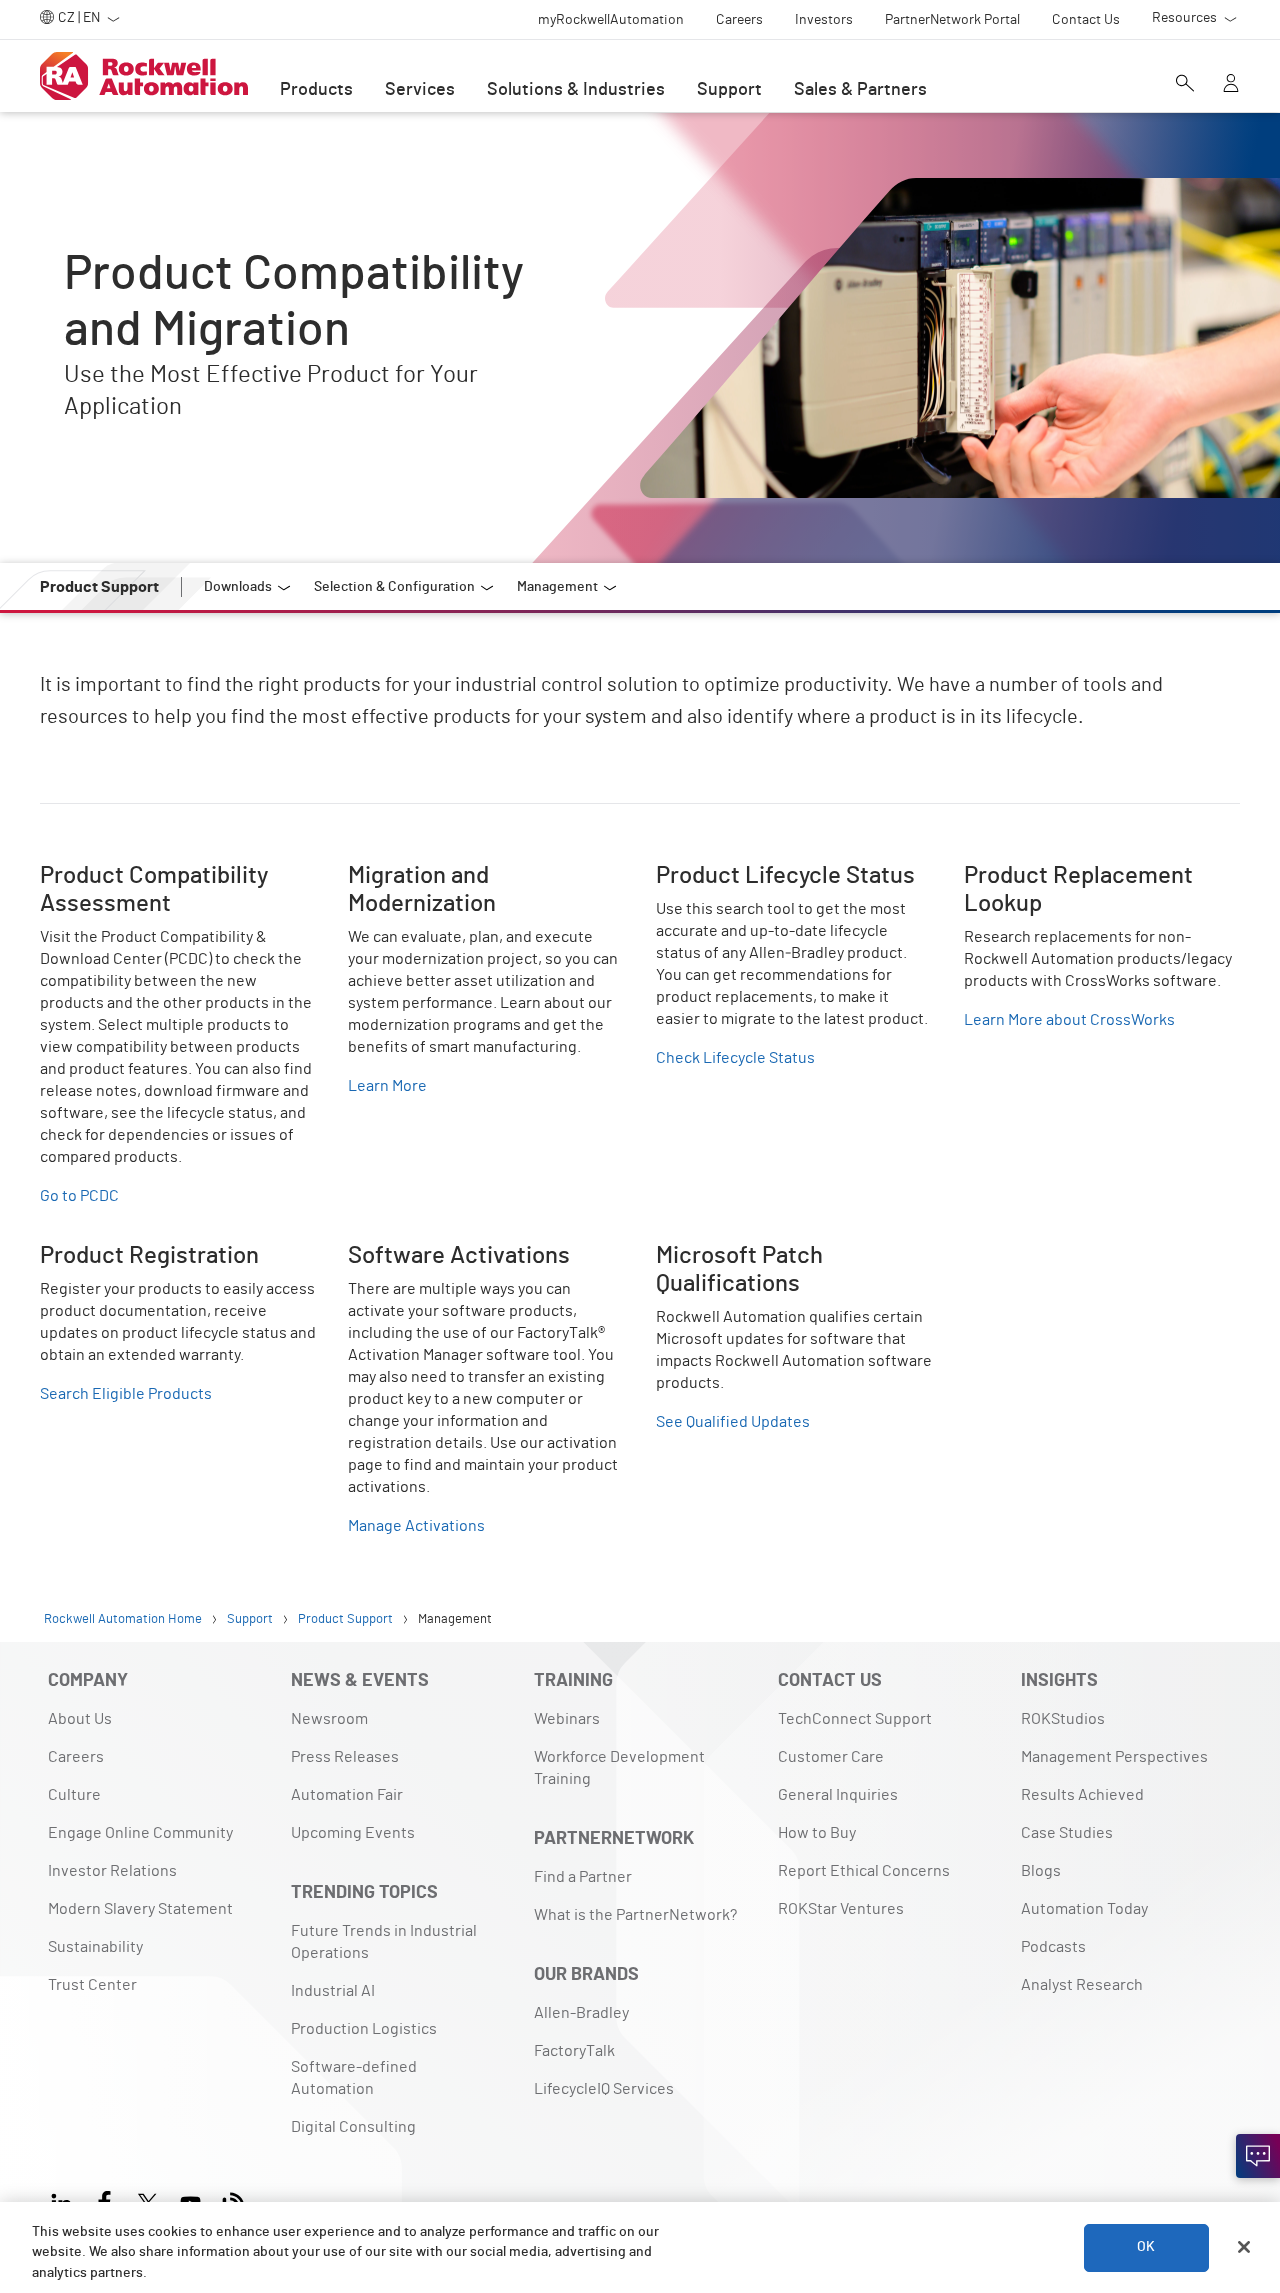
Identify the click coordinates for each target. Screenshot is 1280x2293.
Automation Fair (347, 1795)
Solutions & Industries (576, 90)
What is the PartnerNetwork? (635, 1915)
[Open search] (1185, 85)
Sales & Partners (860, 90)
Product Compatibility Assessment (161, 874)
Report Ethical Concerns (864, 1871)
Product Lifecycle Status (741, 874)
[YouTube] (190, 2200)
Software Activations (422, 1254)
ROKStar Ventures (841, 1909)
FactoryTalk (574, 2051)
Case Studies (1067, 1833)
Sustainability (95, 1947)
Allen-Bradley (581, 2013)
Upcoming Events (353, 1833)
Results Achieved (1082, 1795)
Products (316, 90)
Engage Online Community (140, 1833)
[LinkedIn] (65, 2200)
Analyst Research (1082, 1985)
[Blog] (233, 2200)
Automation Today (1084, 1909)
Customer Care (831, 1757)
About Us (80, 1719)
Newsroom (329, 1719)
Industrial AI (333, 1991)
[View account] (1231, 85)
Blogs (1041, 1871)
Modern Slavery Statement (140, 1909)
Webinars (567, 1719)
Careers (76, 1757)
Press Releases (345, 1757)
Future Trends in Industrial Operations (384, 1942)
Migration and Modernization (447, 874)
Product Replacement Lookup (1068, 874)
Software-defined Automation (354, 2078)
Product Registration (113, 1254)
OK (1146, 2247)
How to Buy (817, 1833)
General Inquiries (838, 1795)
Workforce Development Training (619, 1768)
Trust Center (92, 1985)
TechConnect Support (855, 1719)
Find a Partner (583, 1877)
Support (729, 90)
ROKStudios (1063, 1719)
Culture (74, 1795)
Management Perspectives (1114, 1757)
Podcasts (1053, 1947)
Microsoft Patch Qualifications (760, 1254)
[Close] (1244, 2247)
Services (420, 90)
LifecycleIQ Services (604, 2089)
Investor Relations (112, 1871)
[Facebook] (104, 2200)
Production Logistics (364, 2029)
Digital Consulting (353, 2127)
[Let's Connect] (1258, 2156)
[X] (147, 2200)
